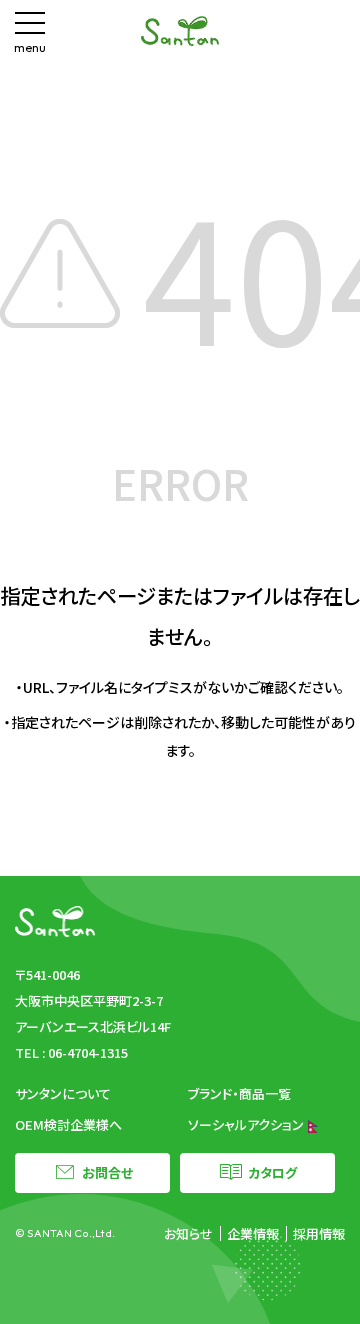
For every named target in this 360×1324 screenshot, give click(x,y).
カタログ (272, 1172)
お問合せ (107, 1172)
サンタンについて (63, 1093)
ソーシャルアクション (247, 1124)
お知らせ (188, 1233)
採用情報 (319, 1233)
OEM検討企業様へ (68, 1124)
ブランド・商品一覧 (239, 1093)
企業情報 (253, 1233)
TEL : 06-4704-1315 (71, 1052)
